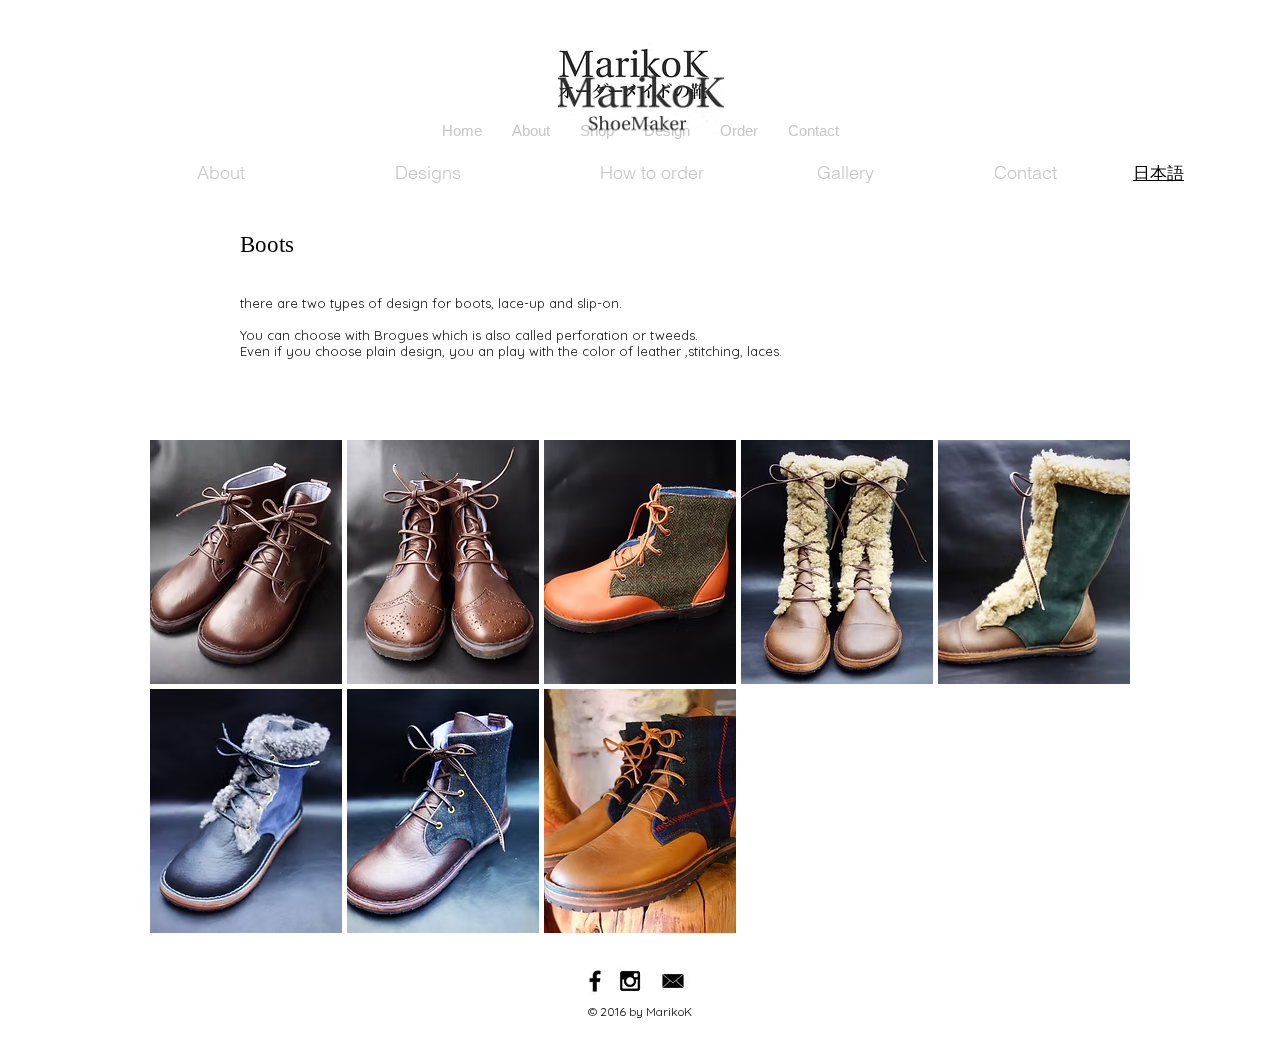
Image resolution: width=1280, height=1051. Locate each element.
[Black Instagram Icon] (630, 981)
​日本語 (1158, 172)
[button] (246, 562)
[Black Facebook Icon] (595, 981)
